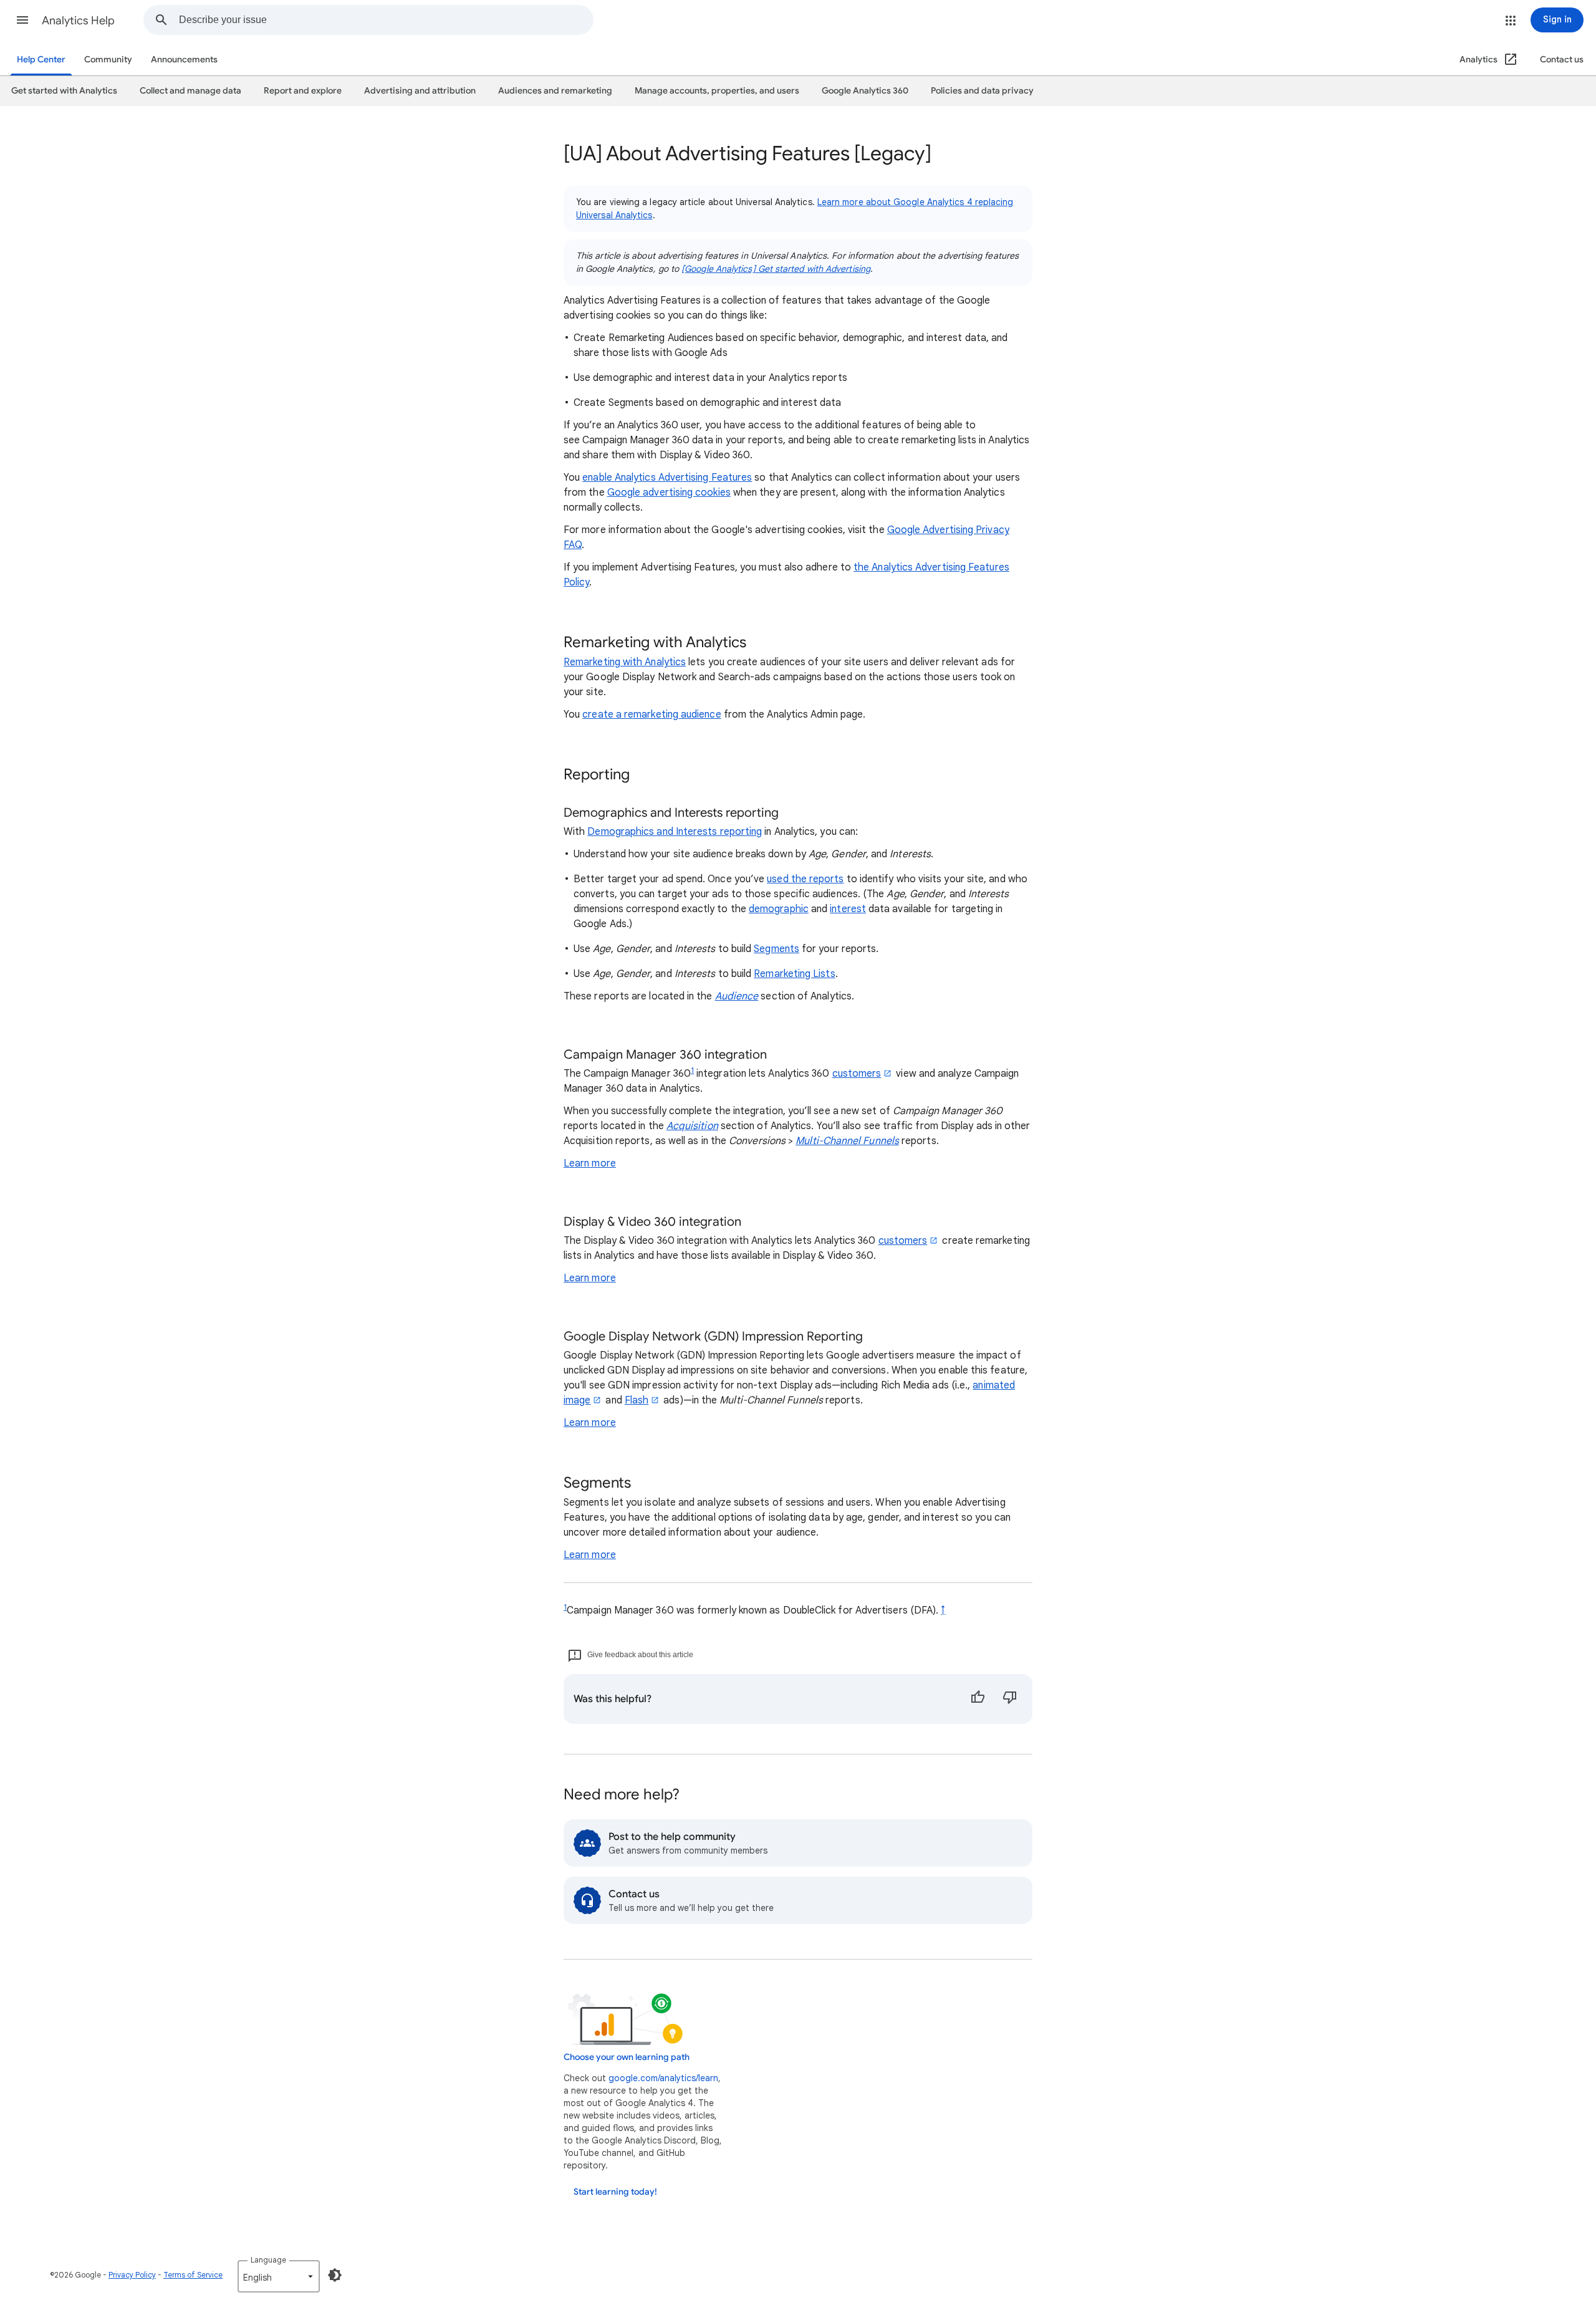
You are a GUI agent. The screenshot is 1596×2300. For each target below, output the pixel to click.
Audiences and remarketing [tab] (555, 91)
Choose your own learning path (627, 2057)
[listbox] (279, 2276)
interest (848, 909)
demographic (779, 909)
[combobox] (386, 20)
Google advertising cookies (669, 493)
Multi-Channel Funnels (847, 1141)
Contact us (1562, 60)
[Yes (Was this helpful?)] (978, 1699)
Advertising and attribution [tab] (420, 91)
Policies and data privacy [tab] (982, 91)
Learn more (590, 1163)
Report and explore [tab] (303, 91)
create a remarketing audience (651, 715)
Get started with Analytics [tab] (64, 91)
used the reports (805, 879)
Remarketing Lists (794, 974)
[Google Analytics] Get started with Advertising (776, 269)
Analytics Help (78, 21)
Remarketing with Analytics (625, 662)
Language (268, 2260)
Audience (737, 996)
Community (108, 60)
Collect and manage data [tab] (190, 91)
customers (857, 1074)
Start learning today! (615, 2192)
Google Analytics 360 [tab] (865, 91)
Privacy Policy (132, 2275)
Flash (637, 1400)
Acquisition (692, 1126)
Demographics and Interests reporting (675, 832)
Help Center (41, 60)
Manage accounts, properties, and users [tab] (717, 91)
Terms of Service (193, 2275)
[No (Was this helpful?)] (1010, 1699)
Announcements (184, 60)
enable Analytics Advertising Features (667, 478)
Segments (776, 949)
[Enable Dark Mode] (335, 2275)
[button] (22, 20)
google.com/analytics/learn (663, 2078)
